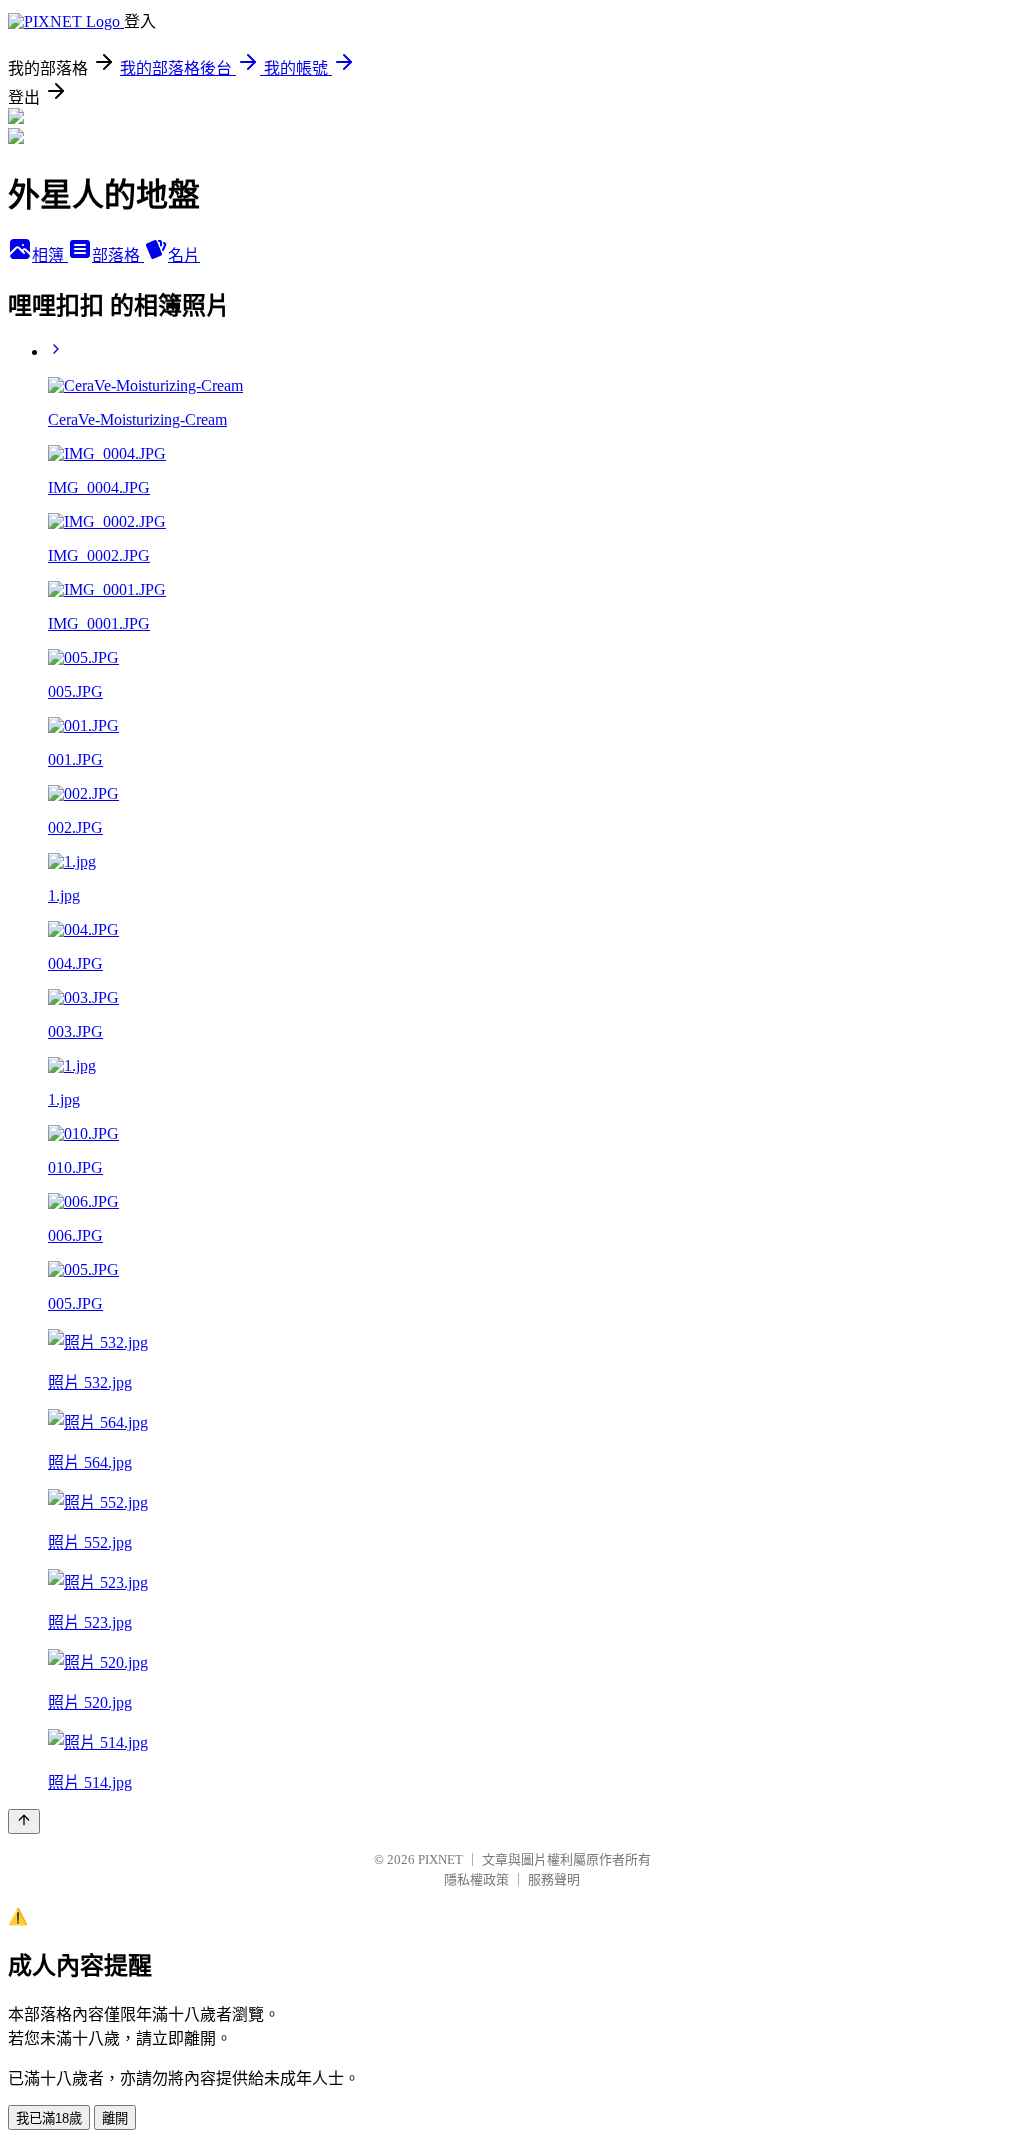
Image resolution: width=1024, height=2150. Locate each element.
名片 (184, 255)
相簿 (50, 255)
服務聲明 (554, 1879)
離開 (115, 2118)
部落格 (118, 255)
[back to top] (24, 1821)
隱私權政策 (476, 1879)
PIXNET (440, 1859)
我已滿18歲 (49, 2118)
